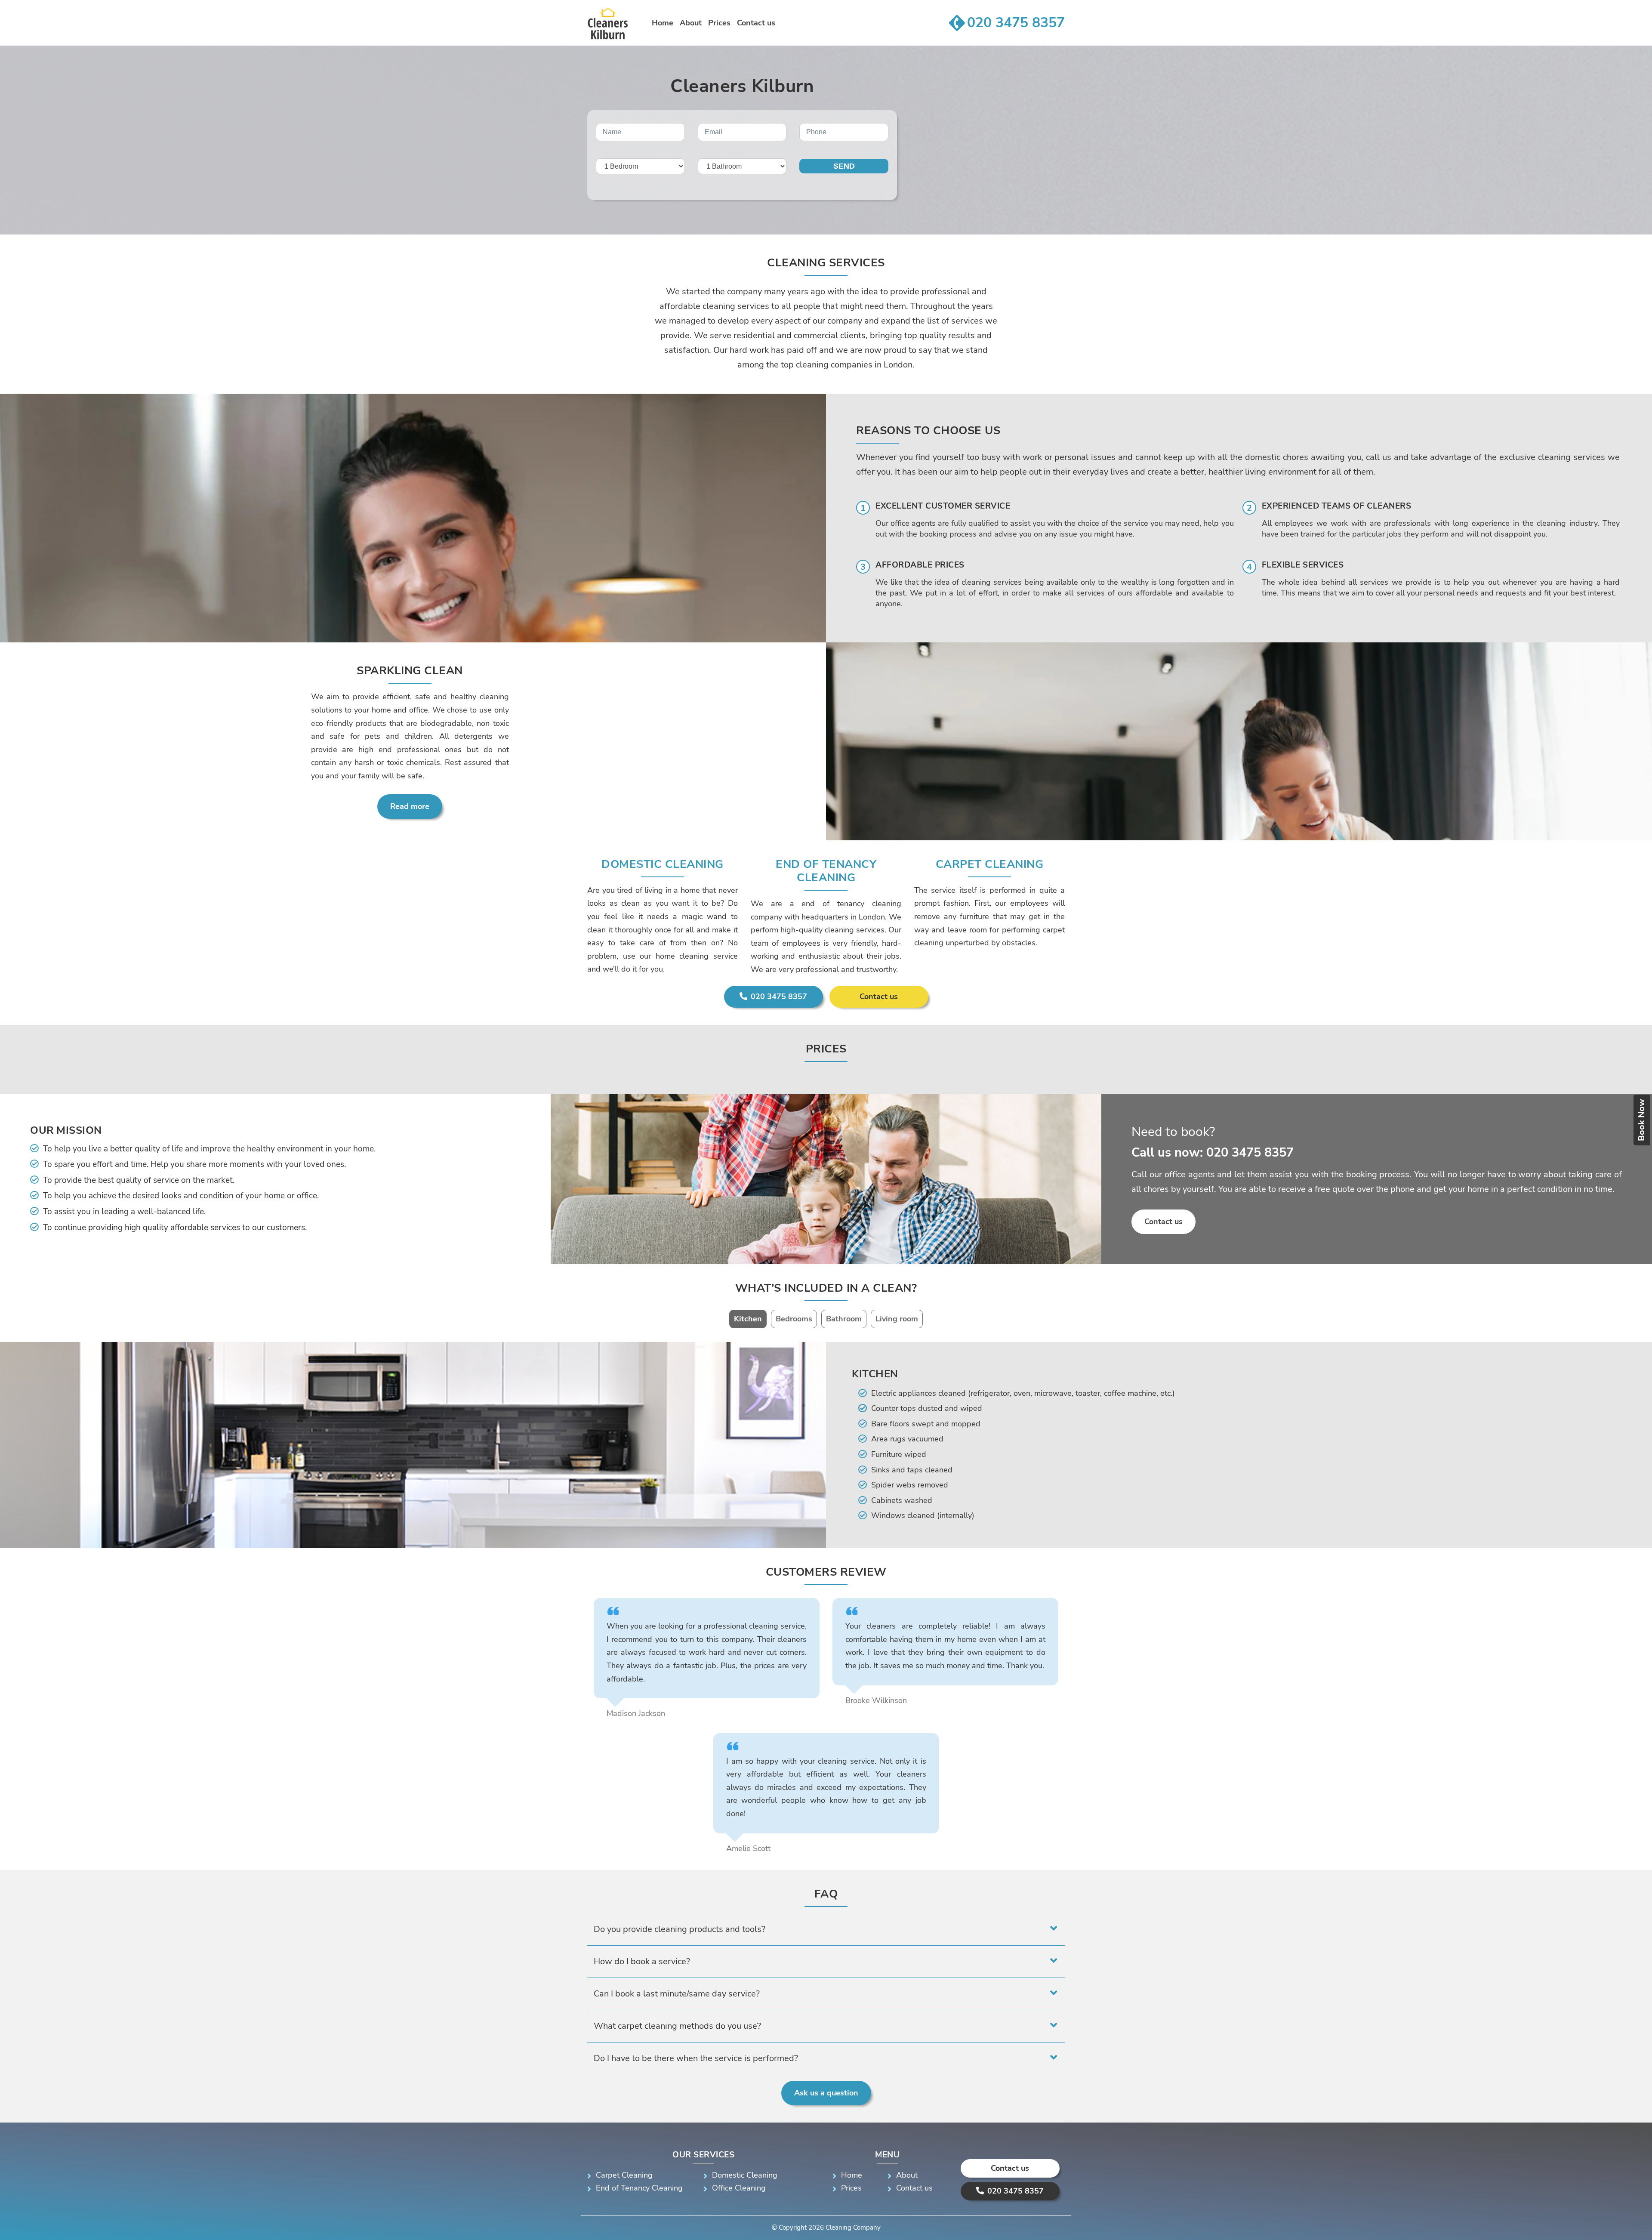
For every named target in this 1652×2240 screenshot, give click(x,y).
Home (663, 23)
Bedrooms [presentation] (794, 1319)
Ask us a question (826, 2093)
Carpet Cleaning (990, 864)
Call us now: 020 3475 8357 (1213, 1152)
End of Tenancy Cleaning (826, 871)
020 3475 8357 (1016, 23)
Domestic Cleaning (663, 864)
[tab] (748, 1320)
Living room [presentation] (897, 1319)
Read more (410, 806)
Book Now (1641, 1120)
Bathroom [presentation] (844, 1319)
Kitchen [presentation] (748, 1319)
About (691, 23)
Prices (719, 23)
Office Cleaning (739, 2188)
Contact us (756, 23)
